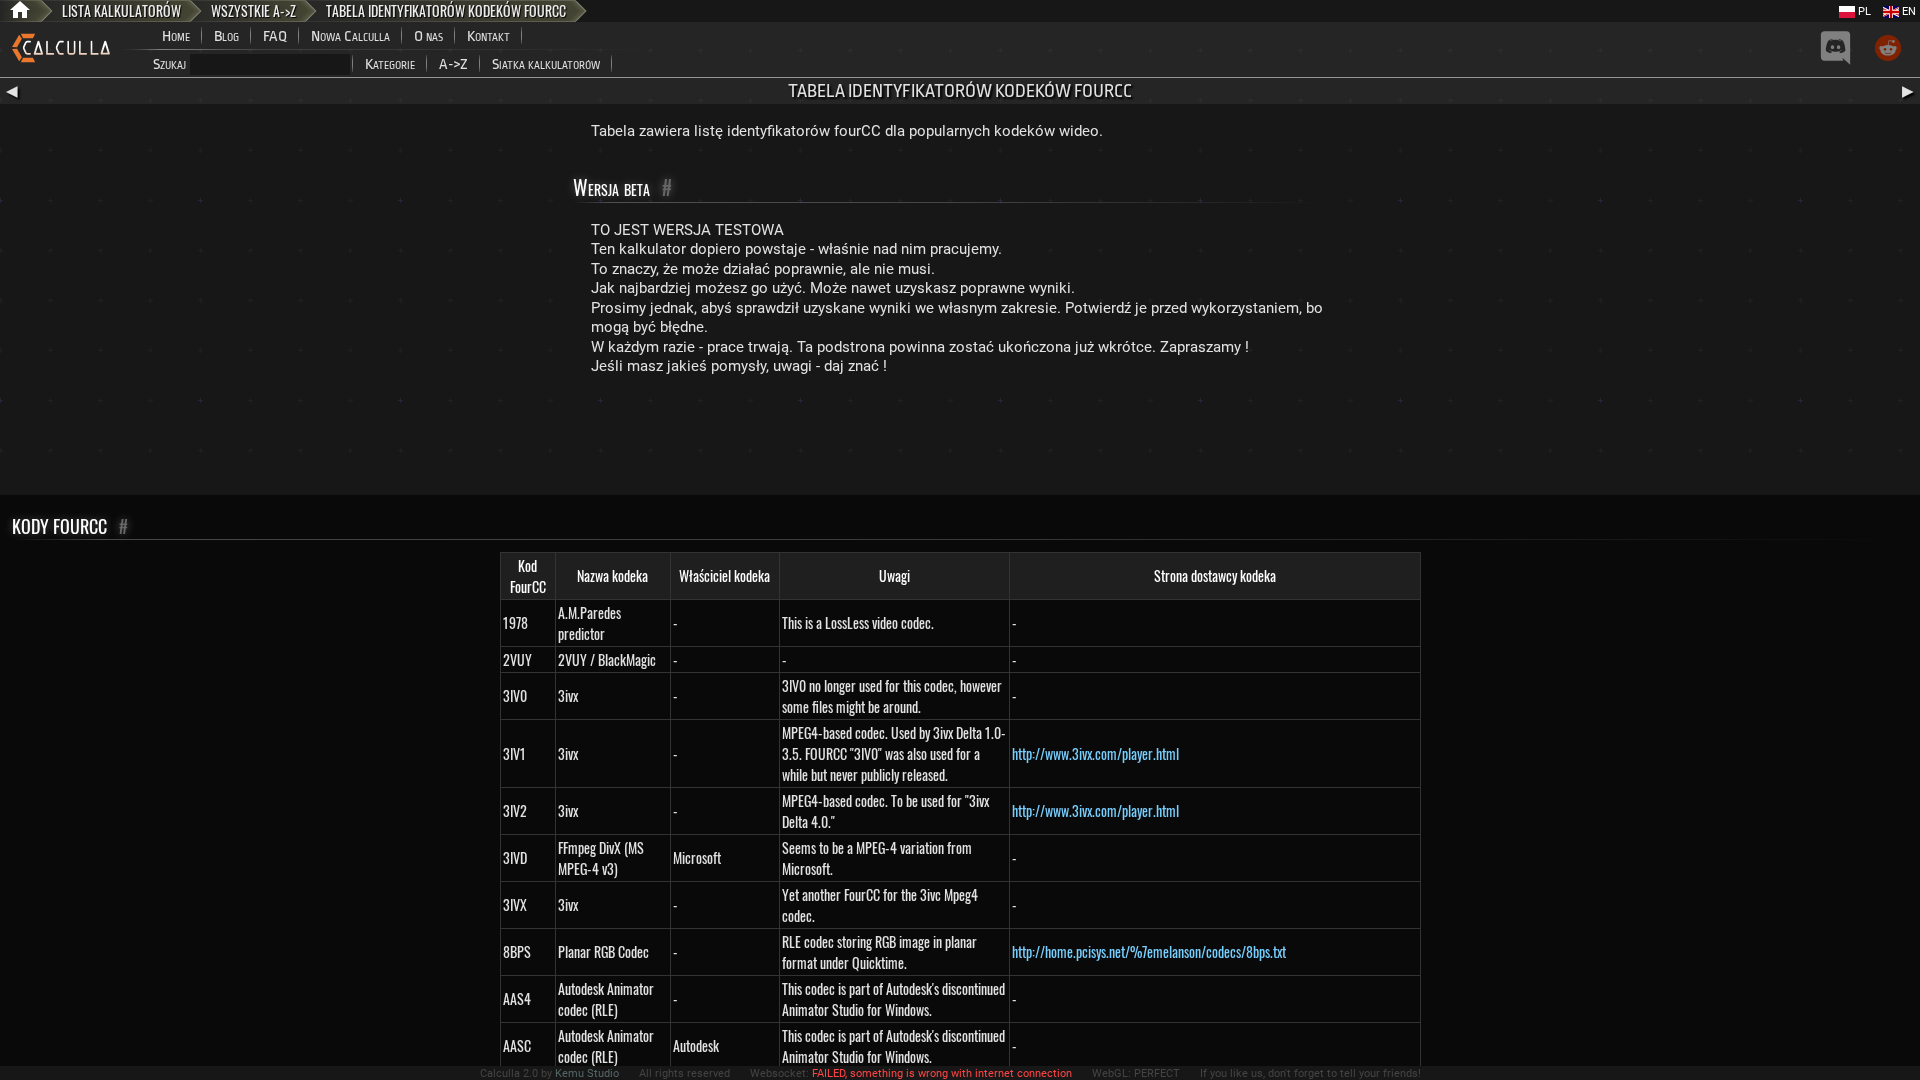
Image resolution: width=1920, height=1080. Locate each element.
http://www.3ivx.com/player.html (1095, 753)
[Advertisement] (960, 440)
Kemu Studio (587, 1073)
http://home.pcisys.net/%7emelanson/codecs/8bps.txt (1149, 951)
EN (1907, 11)
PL (1863, 11)
